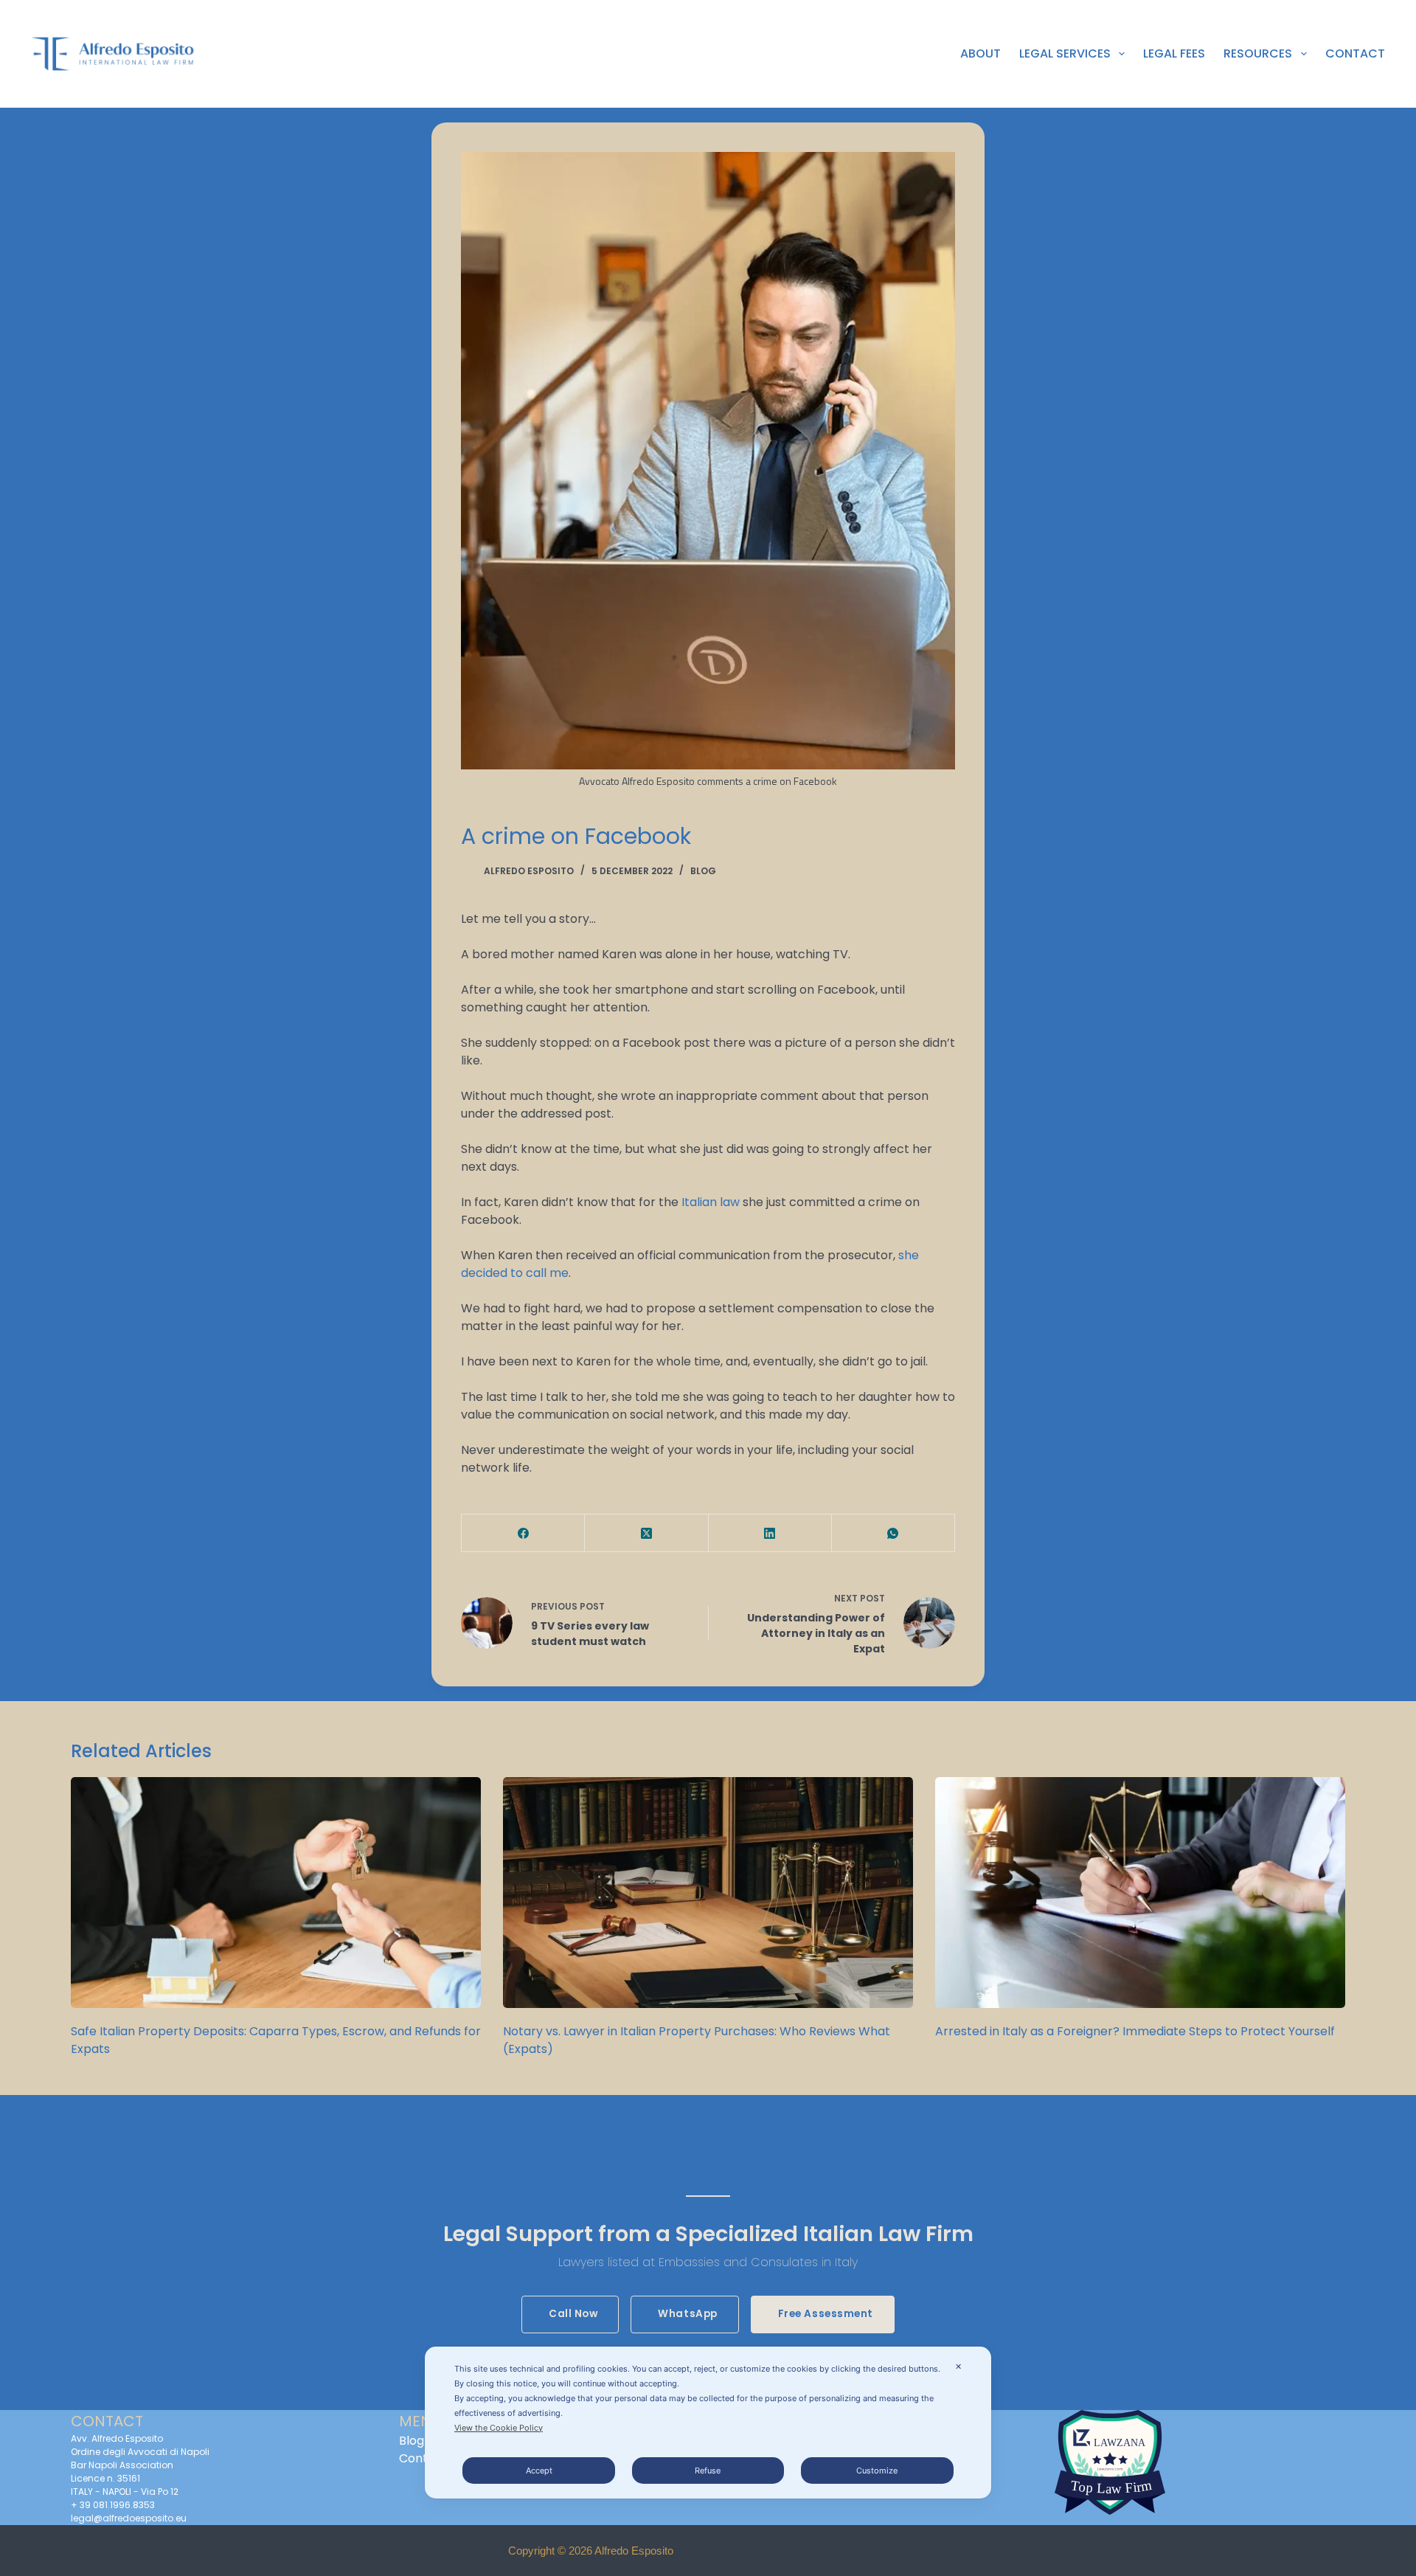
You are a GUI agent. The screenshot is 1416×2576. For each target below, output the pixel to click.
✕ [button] (958, 2366)
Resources (1258, 53)
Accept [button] (539, 2471)
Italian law (712, 1202)
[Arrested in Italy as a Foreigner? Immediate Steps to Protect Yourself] (1140, 1893)
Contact (1355, 53)
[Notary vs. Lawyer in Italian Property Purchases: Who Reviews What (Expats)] (708, 1893)
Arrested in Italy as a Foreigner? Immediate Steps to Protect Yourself (1135, 2031)
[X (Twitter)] (646, 1533)
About (981, 53)
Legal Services (1065, 53)
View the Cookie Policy (499, 2428)
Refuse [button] (708, 2471)
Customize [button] (877, 2471)
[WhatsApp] (893, 1533)
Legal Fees (1174, 53)
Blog (703, 871)
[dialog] (708, 2423)
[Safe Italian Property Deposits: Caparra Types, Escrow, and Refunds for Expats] (276, 1893)
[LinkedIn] (770, 1533)
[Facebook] (523, 1533)
